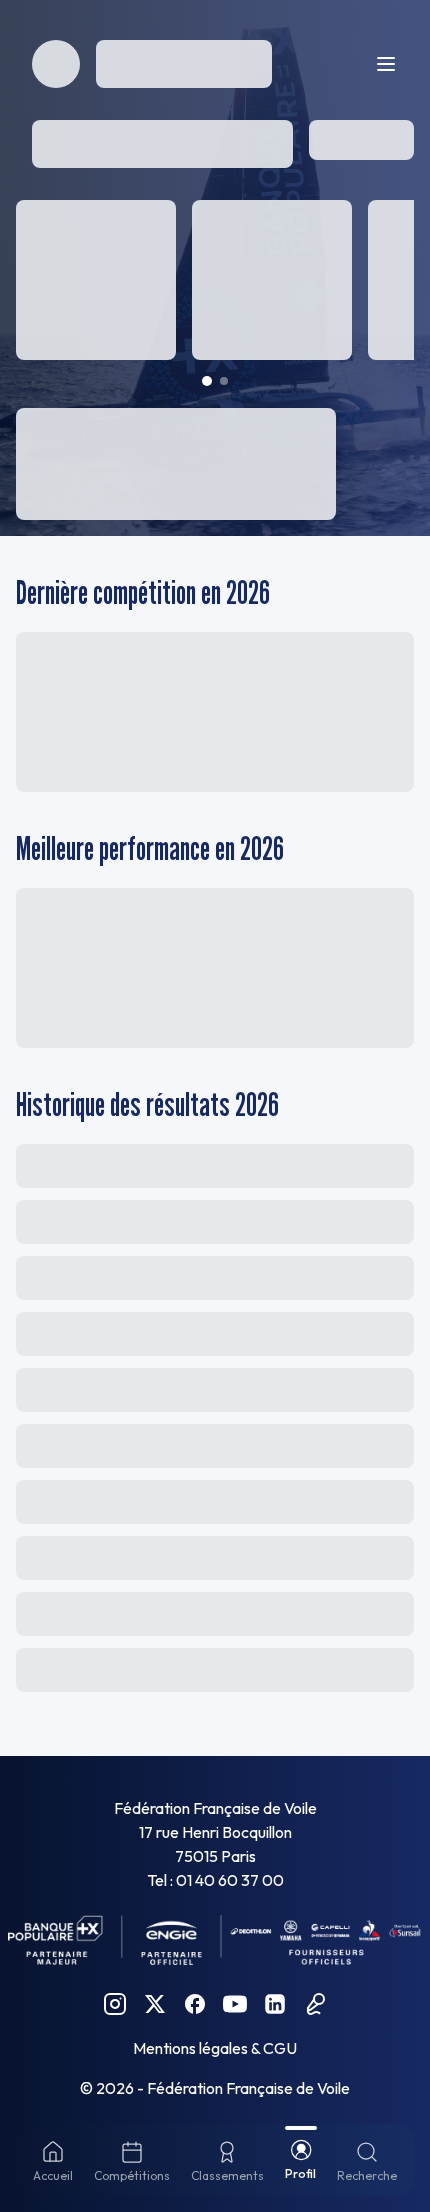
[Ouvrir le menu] (386, 64)
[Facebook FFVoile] (195, 2004)
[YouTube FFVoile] (235, 2004)
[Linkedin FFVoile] (275, 2004)
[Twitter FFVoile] (155, 2004)
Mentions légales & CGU (215, 2048)
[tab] (207, 381)
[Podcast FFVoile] (315, 2004)
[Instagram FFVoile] (115, 2004)
